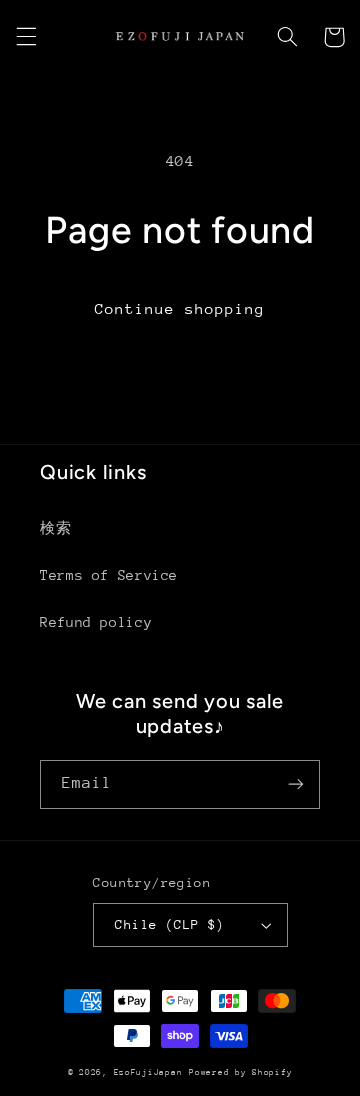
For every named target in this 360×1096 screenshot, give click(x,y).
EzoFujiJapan (148, 1072)
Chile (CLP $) (169, 924)
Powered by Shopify (240, 1072)
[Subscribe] (296, 784)
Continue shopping (180, 308)
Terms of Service (109, 575)
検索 (55, 528)
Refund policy (96, 622)
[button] (26, 37)
